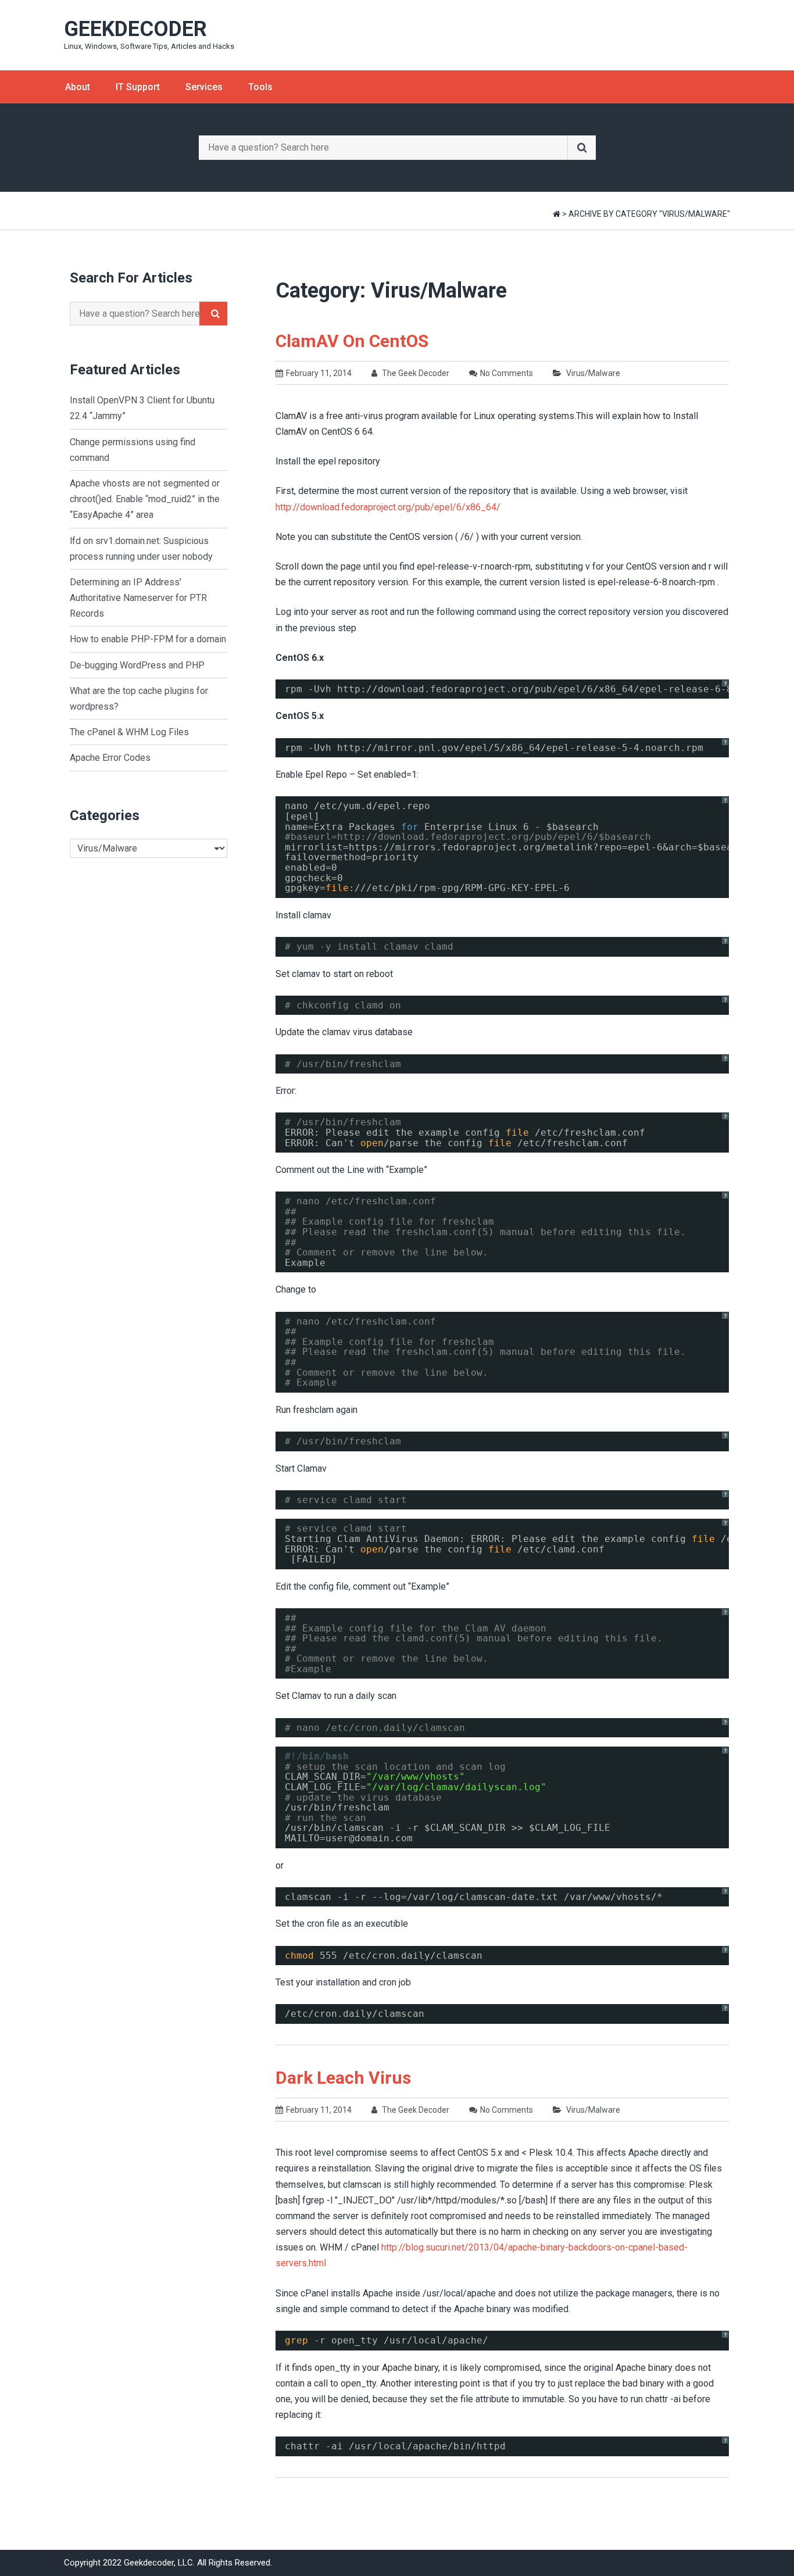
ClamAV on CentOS (352, 341)
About (78, 87)
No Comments (507, 373)
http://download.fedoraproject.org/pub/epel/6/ (468, 837)
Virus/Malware (593, 373)
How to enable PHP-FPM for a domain (148, 639)
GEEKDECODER (135, 29)
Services (204, 87)
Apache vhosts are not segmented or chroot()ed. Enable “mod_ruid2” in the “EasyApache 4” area (145, 499)
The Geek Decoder (415, 373)
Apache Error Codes (110, 758)
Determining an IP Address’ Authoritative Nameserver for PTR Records (138, 598)
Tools (260, 87)
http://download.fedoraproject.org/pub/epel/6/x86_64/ (388, 507)
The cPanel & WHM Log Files (129, 732)
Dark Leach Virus (343, 2078)
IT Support (138, 87)
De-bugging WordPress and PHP (137, 665)
